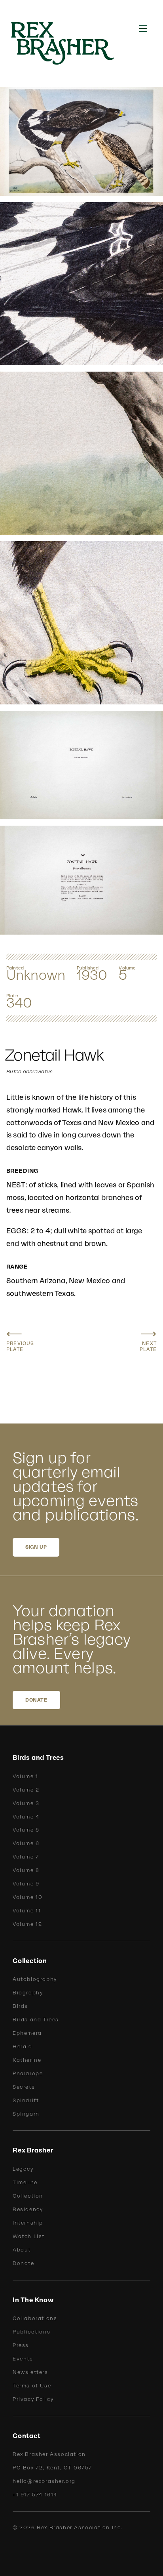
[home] (67, 43)
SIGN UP (36, 1547)
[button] (143, 29)
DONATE (36, 1700)
